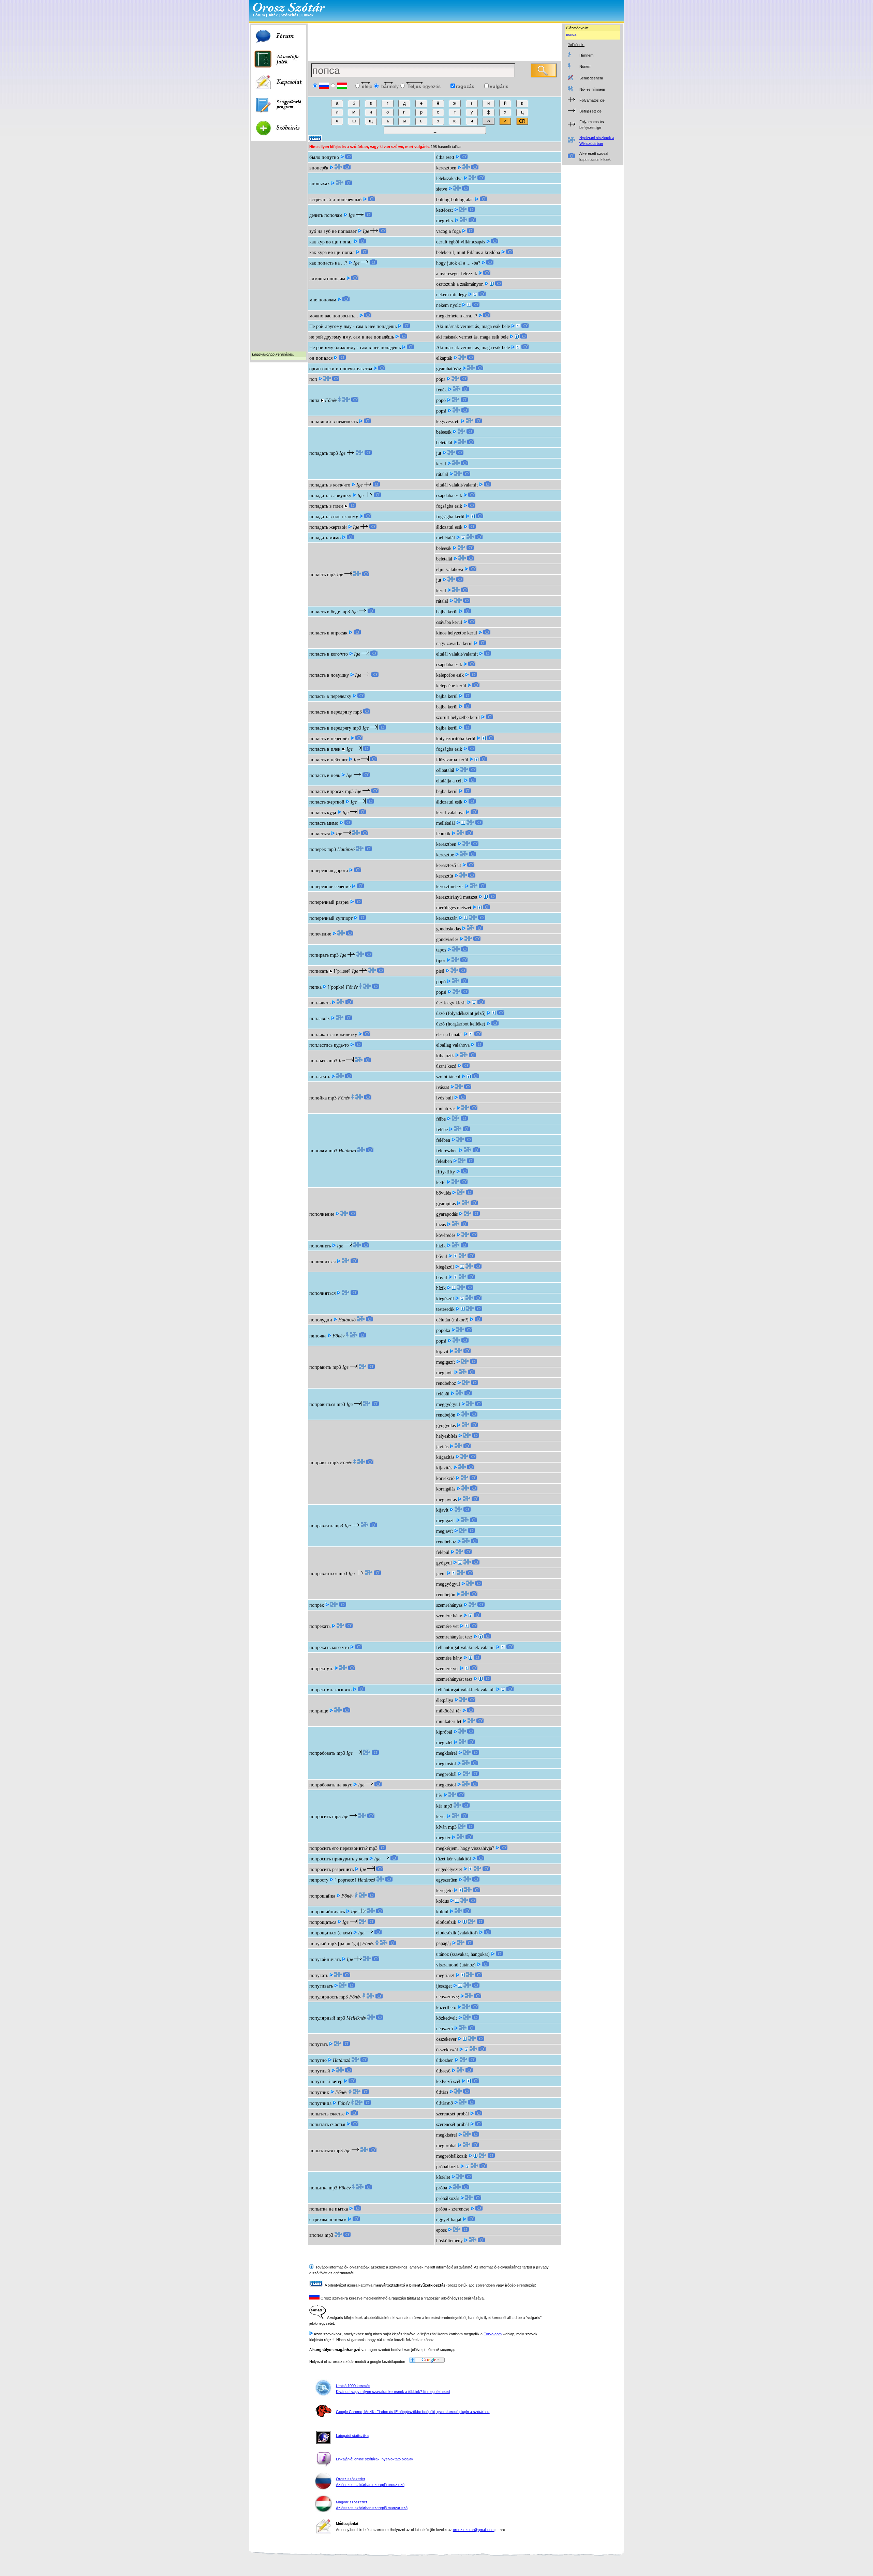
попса (571, 34)
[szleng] (475, 295)
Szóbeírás (290, 15)
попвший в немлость (334, 422)
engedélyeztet (449, 1869)
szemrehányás (449, 1605)
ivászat (443, 1087)
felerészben (447, 1151)
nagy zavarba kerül (454, 643)
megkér (443, 1838)
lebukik (443, 834)
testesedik (445, 1309)
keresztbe (445, 855)
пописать (319, 971)
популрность (324, 1997)
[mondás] (517, 337)
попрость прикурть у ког (339, 1859)
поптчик (319, 2092)
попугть (319, 1975)
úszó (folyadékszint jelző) (461, 1013)
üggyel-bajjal (449, 2220)
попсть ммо (324, 823)
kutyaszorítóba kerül (456, 739)
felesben (444, 1161)
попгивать (321, 1986)
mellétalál (446, 538)
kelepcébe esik (450, 675)
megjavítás (446, 1500)
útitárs (442, 2092)
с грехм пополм (328, 2220)
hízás (441, 1225)
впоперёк (319, 168)
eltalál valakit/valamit (457, 485)
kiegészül (445, 1267)
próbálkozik (448, 2167)
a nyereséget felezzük (457, 274)
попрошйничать (327, 1912)
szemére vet (447, 1626)
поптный (320, 2071)
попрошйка (322, 1896)
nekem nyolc (448, 305)
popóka (443, 1330)
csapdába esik (449, 496)
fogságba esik (449, 506)
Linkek (307, 15)
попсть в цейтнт (328, 760)
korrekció (445, 1478)
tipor (441, 961)
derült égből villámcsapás (461, 242)
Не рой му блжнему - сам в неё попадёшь (355, 348)
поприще (319, 1711)
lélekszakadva (449, 178)
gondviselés (447, 939)
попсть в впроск (328, 633)
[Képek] (349, 157)
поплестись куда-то (329, 1045)
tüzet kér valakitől (454, 1859)
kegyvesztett (448, 422)
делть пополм (326, 215)
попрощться (323, 1922)
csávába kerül (449, 622)
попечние (320, 934)
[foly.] (473, 517)
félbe (441, 1119)
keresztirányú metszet (457, 897)
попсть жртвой (327, 802)
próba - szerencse (453, 2209)
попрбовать (322, 1753)
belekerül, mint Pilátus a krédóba (468, 252)
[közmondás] (518, 326)
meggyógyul (448, 1404)
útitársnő (445, 2103)
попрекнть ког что (330, 1690)
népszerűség (448, 1997)
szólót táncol (448, 1077)
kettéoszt (445, 210)
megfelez (445, 221)
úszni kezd (446, 1066)
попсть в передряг (330, 728)
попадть (319, 453)
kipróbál (444, 1732)
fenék (441, 390)
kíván (441, 1827)
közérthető (446, 2008)
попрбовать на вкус (331, 1785)
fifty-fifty (446, 1172)
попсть (317, 575)
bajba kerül (447, 612)
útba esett (445, 157)
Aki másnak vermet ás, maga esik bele (473, 326)
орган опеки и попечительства (341, 369)
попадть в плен (326, 506)
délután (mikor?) (452, 1320)
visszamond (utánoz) (456, 1965)
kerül (441, 464)
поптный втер (326, 2081)
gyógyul (444, 1563)
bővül (442, 1256)
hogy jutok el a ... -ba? (458, 263)
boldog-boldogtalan (455, 200)
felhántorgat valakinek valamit (465, 1648)
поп (313, 379)
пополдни (321, 1320)
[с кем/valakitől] (464, 1922)
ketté (441, 1182)
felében (443, 1140)
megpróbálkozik (452, 2156)
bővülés (443, 1193)
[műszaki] (494, 1013)
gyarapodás (447, 1214)
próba (442, 2188)
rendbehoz (446, 1383)
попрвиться (322, 1404)
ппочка (318, 1336)
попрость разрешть (331, 1869)
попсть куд (323, 813)
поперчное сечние (330, 887)
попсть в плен (325, 749)
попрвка (319, 1463)
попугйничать (325, 1959)
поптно (318, 2060)
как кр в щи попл (331, 242)
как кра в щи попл (332, 252)
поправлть (321, 1526)
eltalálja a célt (449, 781)
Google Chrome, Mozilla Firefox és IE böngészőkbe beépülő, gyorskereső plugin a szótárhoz (413, 2412)
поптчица (320, 2103)
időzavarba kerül (452, 760)
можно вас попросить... (334, 316)
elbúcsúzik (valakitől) (457, 1933)
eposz (441, 2230)
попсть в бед (325, 612)
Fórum (259, 15)
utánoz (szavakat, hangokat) (463, 1954)
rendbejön (446, 1415)
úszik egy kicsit (451, 1003)
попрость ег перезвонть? (338, 1848)
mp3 (334, 453)
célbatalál (445, 770)
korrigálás (446, 1489)
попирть (319, 955)
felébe (442, 1130)
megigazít (446, 1362)
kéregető (444, 1891)
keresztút (445, 876)
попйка (318, 1098)
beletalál (444, 443)
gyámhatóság (449, 369)
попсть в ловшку (329, 675)
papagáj (443, 1943)
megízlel (444, 1743)
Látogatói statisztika (352, 2436)
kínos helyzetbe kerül (457, 633)
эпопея (316, 2235)
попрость (320, 1817)
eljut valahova (450, 570)
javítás (442, 1447)
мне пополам (323, 300)
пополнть (320, 1246)
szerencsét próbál (453, 2114)
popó (441, 400)
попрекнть (321, 1669)
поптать (319, 2044)
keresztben (446, 168)
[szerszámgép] (466, 918)
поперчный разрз (329, 902)
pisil (440, 971)
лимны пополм (327, 279)
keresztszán (447, 918)
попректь (320, 1626)
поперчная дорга (329, 871)
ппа (314, 400)
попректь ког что (329, 1648)
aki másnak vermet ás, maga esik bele (472, 337)
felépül (443, 1394)
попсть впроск (327, 791)
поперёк (318, 849)
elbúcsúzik (446, 1922)
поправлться (323, 1574)
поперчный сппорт (331, 918)
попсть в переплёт (329, 739)
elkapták (444, 358)
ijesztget (444, 1986)
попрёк (317, 1605)
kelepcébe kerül (451, 686)
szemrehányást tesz (454, 1637)
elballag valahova (453, 1045)
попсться (320, 834)
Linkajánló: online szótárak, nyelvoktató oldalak (375, 2459)
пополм (318, 1151)
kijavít (442, 1352)
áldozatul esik (449, 527)
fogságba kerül (450, 517)
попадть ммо (325, 538)
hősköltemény (449, 2241)
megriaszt (445, 1975)
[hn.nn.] (461, 1891)
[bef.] (463, 823)
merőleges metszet (454, 908)
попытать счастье (327, 2114)
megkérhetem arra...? (457, 316)
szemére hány (449, 1616)
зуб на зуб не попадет (333, 231)
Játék (273, 15)
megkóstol (446, 1764)
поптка (318, 2188)
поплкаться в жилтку (333, 1035)
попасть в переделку (330, 696)
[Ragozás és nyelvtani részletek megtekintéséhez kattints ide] (338, 168)
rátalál (442, 474)
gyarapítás (446, 1204)
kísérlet (443, 2177)
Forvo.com (493, 2334)
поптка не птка (329, 2209)
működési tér (449, 1711)
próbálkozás (448, 2198)
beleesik (444, 432)
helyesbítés (447, 1436)
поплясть (320, 1077)
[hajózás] (469, 2081)
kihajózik (445, 1056)
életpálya (445, 1700)
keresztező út (449, 865)
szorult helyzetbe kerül (458, 717)
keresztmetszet (450, 887)
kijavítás (444, 1468)
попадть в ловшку (330, 496)
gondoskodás (448, 929)
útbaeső (443, 2071)
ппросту (319, 1880)
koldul (442, 1912)
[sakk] (476, 760)
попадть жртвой (328, 527)
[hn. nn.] (457, 1901)
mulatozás (446, 1109)
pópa (441, 379)
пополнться (322, 1293)
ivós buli (445, 1098)
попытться (321, 2151)
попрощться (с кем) (331, 1933)
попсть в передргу (331, 712)
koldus (442, 1901)
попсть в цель (325, 775)
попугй (318, 1944)
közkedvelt (447, 2018)
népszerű (445, 2029)
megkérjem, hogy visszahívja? (465, 1848)
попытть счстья (327, 2124)
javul (441, 1574)
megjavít (445, 1373)
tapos (441, 950)
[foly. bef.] (484, 739)
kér (439, 1806)
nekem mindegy (452, 295)
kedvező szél (448, 2081)
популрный (322, 2018)
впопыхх (320, 184)
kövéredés (446, 1235)
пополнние (322, 1214)
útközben (445, 2060)
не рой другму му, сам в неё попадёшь (352, 337)
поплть (318, 1061)
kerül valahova (450, 813)
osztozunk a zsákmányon (460, 284)
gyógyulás (446, 1426)
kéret (441, 1817)
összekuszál (447, 2050)
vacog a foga (448, 231)
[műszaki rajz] (486, 897)
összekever (446, 2039)
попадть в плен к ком (334, 517)
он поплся (321, 358)
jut (439, 453)
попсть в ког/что (329, 654)
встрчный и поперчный (336, 200)
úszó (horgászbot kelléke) (461, 1024)
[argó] (492, 284)
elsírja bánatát (449, 1035)
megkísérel (447, 1753)
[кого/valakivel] (470, 1869)
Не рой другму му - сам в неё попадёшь (353, 326)
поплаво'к (320, 1019)
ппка (315, 987)
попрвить (320, 1367)
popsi (441, 411)
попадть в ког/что (330, 485)
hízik (441, 1246)
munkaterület (449, 1721)
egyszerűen (447, 1880)
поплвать (320, 1003)
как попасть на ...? (328, 263)
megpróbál (446, 1774)
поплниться (322, 1262)
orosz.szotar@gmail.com (474, 2530)
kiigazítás (445, 1457)
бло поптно (324, 157)
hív (439, 1795)
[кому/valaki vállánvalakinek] (471, 1035)
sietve (442, 189)
